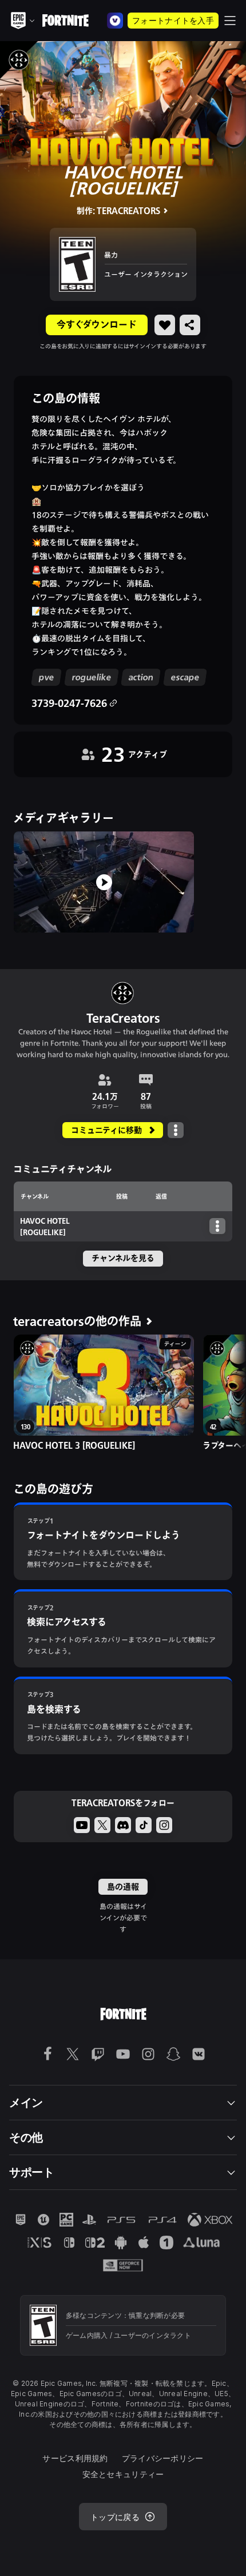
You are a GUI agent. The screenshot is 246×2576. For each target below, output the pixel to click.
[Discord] (123, 1825)
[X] (102, 1825)
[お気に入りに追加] (165, 325)
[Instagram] (164, 1825)
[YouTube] (82, 1825)
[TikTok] (144, 1825)
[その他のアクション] (176, 1130)
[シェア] (190, 325)
